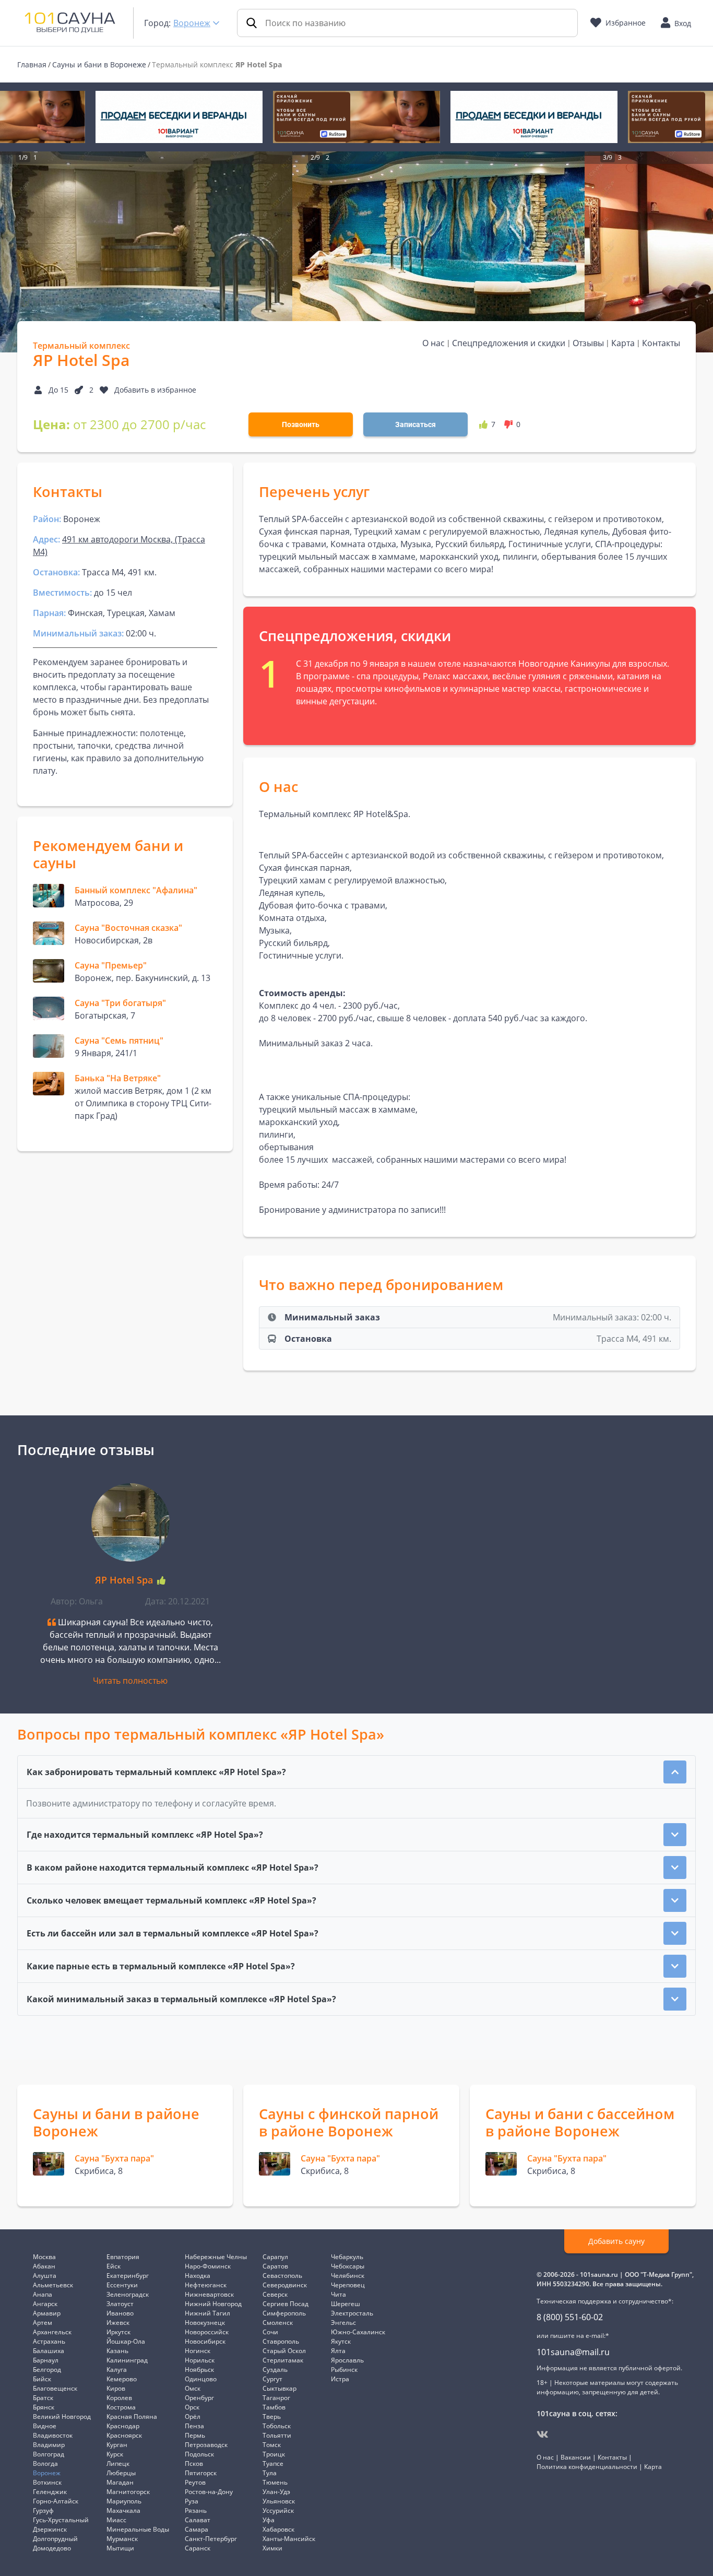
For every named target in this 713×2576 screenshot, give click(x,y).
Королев (119, 2398)
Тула (270, 2473)
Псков (194, 2463)
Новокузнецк (205, 2323)
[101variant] (179, 117)
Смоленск (278, 2323)
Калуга (117, 2370)
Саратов (275, 2266)
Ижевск (118, 2323)
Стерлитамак (283, 2360)
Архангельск (52, 2332)
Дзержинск (50, 2529)
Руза (192, 2501)
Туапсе (273, 2463)
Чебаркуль (347, 2257)
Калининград (127, 2360)
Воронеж (192, 23)
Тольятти (277, 2435)
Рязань (196, 2510)
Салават (198, 2520)
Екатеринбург (128, 2276)
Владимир (49, 2445)
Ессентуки (122, 2285)
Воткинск (47, 2482)
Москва (44, 2257)
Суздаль (275, 2370)
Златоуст (120, 2304)
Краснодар (123, 2426)
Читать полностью (130, 1681)
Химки (272, 2548)
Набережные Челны (216, 2257)
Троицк (274, 2454)
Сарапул (275, 2257)
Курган (117, 2445)
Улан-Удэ (276, 2492)
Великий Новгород (62, 2417)
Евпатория (123, 2257)
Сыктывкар (280, 2388)
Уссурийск (278, 2510)
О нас (433, 343)
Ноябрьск (199, 2370)
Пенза (194, 2426)
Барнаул (46, 2360)
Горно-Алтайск (56, 2501)
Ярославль (347, 2360)
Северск (275, 2294)
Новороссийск (207, 2332)
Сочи (270, 2332)
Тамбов (274, 2407)
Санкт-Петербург (211, 2539)
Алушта (45, 2276)
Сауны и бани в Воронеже (99, 64)
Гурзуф (43, 2510)
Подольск (199, 2454)
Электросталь (352, 2313)
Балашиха (49, 2351)
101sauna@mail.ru (573, 2352)
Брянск (44, 2407)
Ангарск (45, 2304)
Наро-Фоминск (208, 2266)
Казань (117, 2351)
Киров (116, 2388)
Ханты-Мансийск (289, 2539)
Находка (198, 2276)
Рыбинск (344, 2370)
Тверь (272, 2417)
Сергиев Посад (286, 2304)
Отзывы (588, 343)
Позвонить (301, 424)
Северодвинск (285, 2285)
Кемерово (122, 2379)
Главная (32, 64)
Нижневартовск (209, 2294)
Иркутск (118, 2332)
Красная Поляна (132, 2417)
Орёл (193, 2417)
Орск (192, 2407)
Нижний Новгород (213, 2304)
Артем (43, 2323)
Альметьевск (53, 2285)
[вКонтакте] (543, 2435)
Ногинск (198, 2351)
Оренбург (199, 2398)
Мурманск (122, 2539)
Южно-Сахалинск (358, 2332)
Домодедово (52, 2548)
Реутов (195, 2482)
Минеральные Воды (138, 2529)
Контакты (661, 343)
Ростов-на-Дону (209, 2492)
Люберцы (121, 2473)
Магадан (120, 2482)
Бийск (42, 2379)
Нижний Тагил (207, 2313)
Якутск (341, 2341)
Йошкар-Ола (126, 2341)
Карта (623, 343)
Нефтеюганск (206, 2285)
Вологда (45, 2463)
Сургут (272, 2379)
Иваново (120, 2313)
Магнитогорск (128, 2492)
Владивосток (53, 2435)
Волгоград (49, 2454)
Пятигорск (201, 2473)
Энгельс (343, 2323)
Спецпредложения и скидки (509, 343)
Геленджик (50, 2492)
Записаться (415, 424)
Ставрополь (281, 2341)
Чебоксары (348, 2266)
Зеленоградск (128, 2294)
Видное (45, 2426)
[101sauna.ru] (70, 22)
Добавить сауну (616, 2241)
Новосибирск (205, 2341)
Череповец (348, 2285)
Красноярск (124, 2435)
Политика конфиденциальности (587, 2467)
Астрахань (49, 2341)
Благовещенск (55, 2388)
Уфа (269, 2520)
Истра (340, 2379)
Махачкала (123, 2510)
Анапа (43, 2294)
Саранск (198, 2548)
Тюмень (275, 2482)
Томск (272, 2445)
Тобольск (277, 2426)
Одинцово (201, 2379)
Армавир (47, 2313)
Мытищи (120, 2548)
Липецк (118, 2463)
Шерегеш (346, 2304)
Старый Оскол (284, 2351)
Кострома (121, 2407)
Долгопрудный (55, 2539)
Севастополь (282, 2276)
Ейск (114, 2266)
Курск (115, 2454)
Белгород (47, 2370)
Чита (338, 2294)
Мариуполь (124, 2501)
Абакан (44, 2266)
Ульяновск (279, 2501)
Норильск (200, 2360)
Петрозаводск (206, 2445)
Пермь (195, 2435)
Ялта (338, 2351)
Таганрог (276, 2398)
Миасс (116, 2520)
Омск (193, 2388)
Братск (43, 2398)
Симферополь (284, 2313)
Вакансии (576, 2457)
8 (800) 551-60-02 (570, 2317)
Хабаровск (278, 2529)
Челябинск (348, 2276)
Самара (197, 2529)
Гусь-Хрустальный (61, 2520)
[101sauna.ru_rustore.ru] (356, 117)
